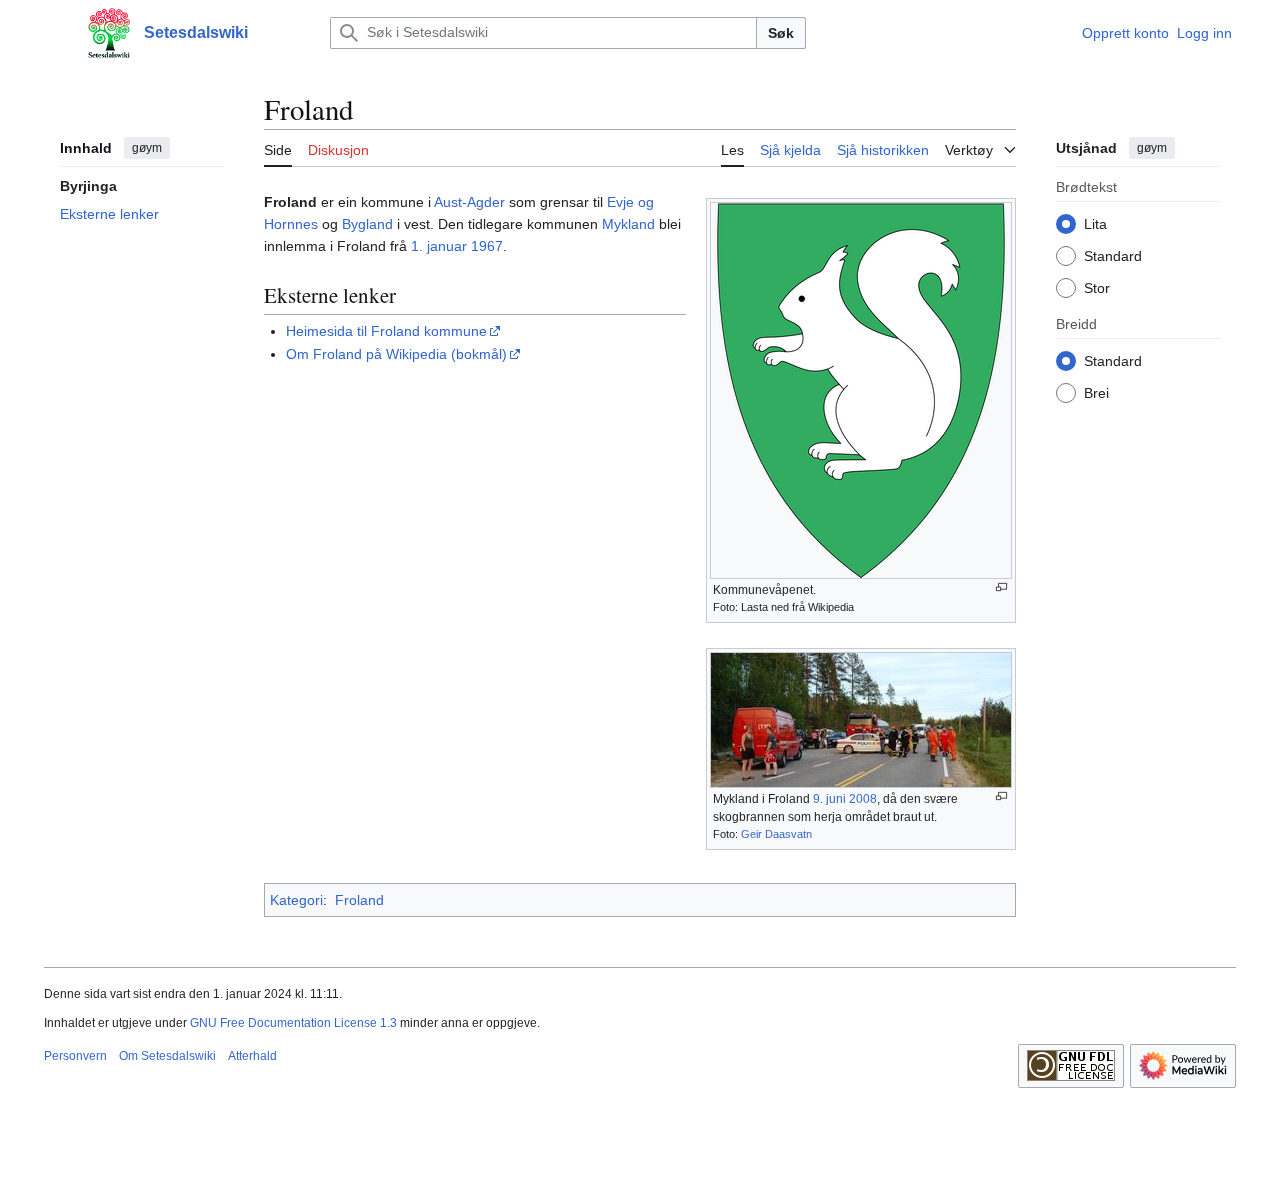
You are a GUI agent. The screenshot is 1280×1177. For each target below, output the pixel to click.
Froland (359, 900)
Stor (1097, 287)
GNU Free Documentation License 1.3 (293, 1023)
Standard (1113, 255)
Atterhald (252, 1056)
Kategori (296, 900)
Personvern (75, 1056)
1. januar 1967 (457, 246)
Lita (1095, 223)
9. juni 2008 (845, 799)
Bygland (367, 224)
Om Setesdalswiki (167, 1056)
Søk (781, 33)
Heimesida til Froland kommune (386, 331)
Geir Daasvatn (776, 834)
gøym (147, 148)
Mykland (628, 224)
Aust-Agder (469, 202)
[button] (54, 33)
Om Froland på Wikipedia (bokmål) (396, 354)
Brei (1096, 392)
